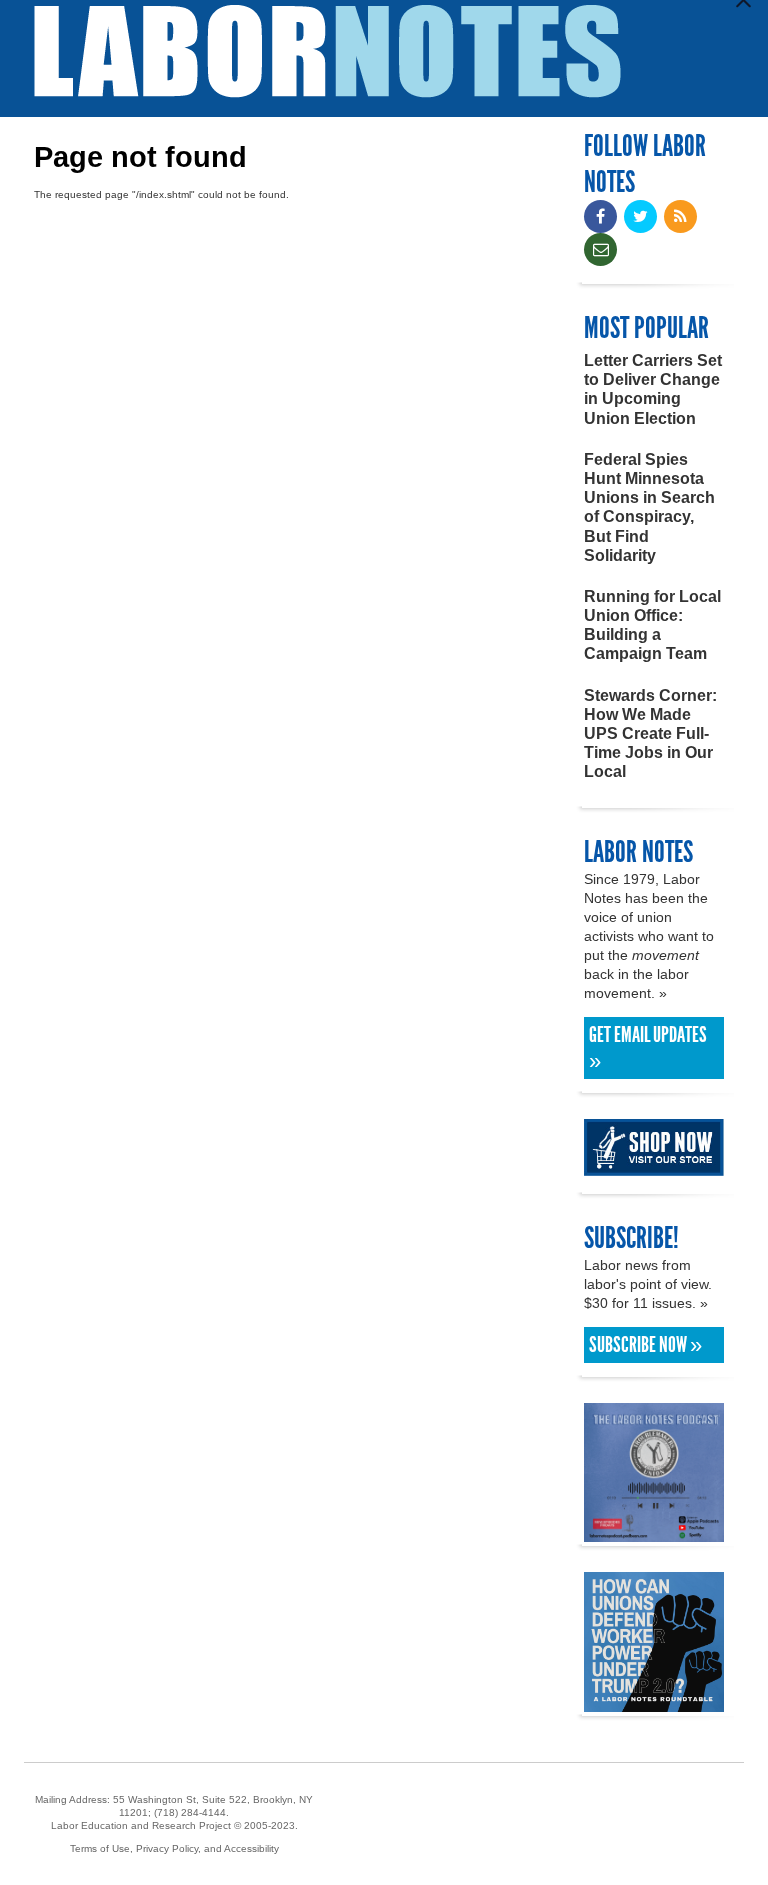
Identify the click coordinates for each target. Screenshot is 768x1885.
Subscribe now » (645, 1345)
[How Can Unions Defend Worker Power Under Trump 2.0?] (654, 1702)
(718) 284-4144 (190, 1812)
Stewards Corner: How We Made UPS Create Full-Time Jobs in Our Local (650, 734)
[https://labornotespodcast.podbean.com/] (654, 1532)
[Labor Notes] (327, 51)
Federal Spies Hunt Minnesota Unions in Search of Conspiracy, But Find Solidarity (649, 507)
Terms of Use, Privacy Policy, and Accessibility (174, 1848)
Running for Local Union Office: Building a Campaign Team (652, 625)
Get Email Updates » (648, 1048)
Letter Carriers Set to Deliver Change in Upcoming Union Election (653, 389)
